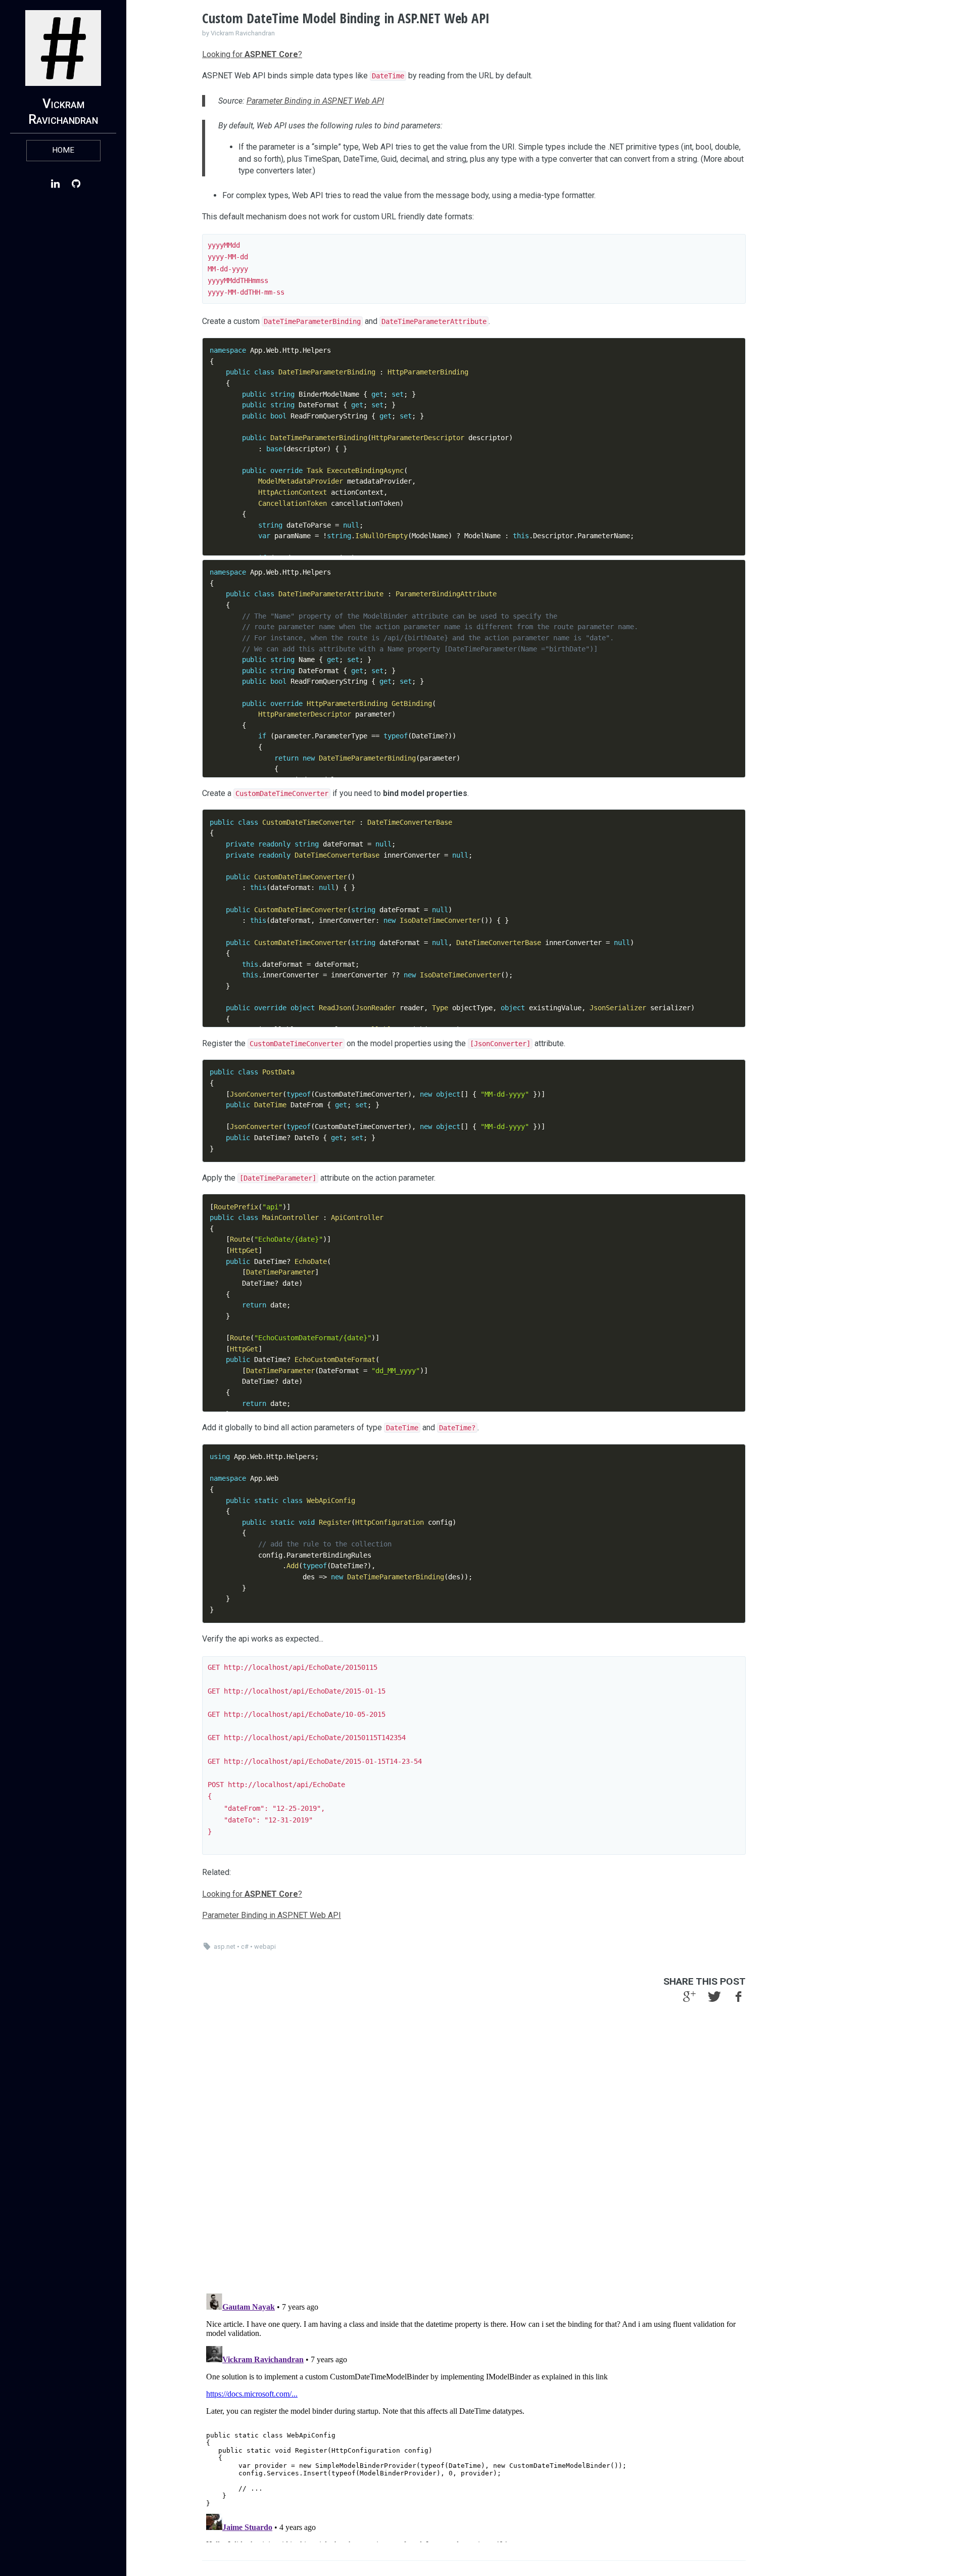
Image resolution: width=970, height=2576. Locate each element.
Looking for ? (252, 54)
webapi (265, 1947)
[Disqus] (474, 2154)
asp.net (225, 1947)
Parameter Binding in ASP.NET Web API (315, 101)
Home (63, 150)
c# (245, 1947)
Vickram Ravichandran (63, 111)
